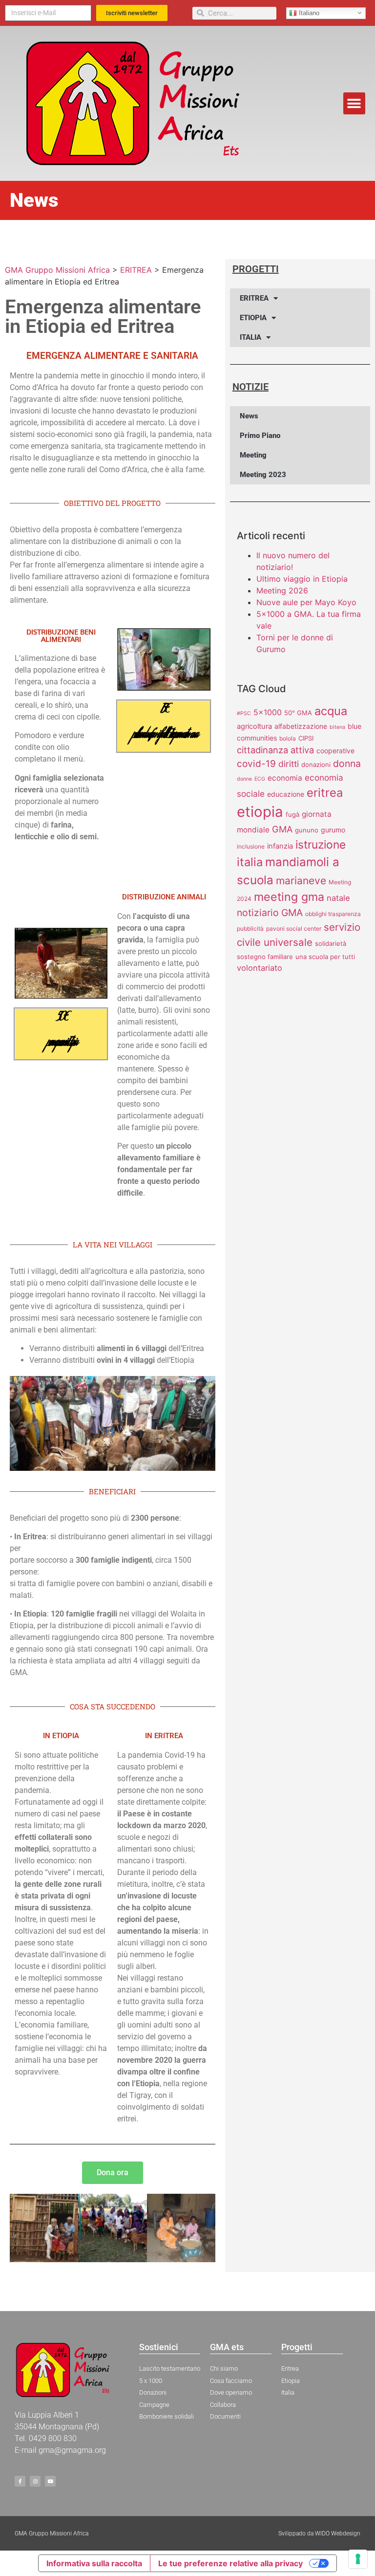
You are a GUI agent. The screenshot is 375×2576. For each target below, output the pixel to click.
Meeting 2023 (263, 475)
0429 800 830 (53, 2438)
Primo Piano (260, 436)
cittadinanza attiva (275, 750)
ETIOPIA (253, 318)
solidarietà (331, 943)
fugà (292, 814)
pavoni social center (294, 928)
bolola (288, 738)
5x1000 (268, 712)
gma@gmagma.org (72, 2450)
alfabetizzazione (301, 726)
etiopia (260, 812)
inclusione (251, 846)
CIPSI (306, 738)
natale (338, 898)
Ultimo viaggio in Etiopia (302, 579)
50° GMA (298, 713)
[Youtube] (50, 2481)
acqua (331, 711)
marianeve (301, 881)
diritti (289, 764)
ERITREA (254, 298)
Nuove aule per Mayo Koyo (306, 602)
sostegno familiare (265, 957)
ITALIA (250, 337)
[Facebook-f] (20, 2481)
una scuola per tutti (325, 957)
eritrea (325, 793)
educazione (286, 794)
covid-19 (256, 764)
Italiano (308, 12)
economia (285, 778)
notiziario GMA (270, 913)
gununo (307, 830)
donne (244, 779)
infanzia (280, 846)
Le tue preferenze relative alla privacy (230, 2563)
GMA (282, 829)
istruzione (321, 845)
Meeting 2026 (282, 590)
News (249, 416)
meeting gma (289, 897)
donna (347, 764)
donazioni (316, 764)
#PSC (244, 713)
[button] (354, 103)
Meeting (253, 455)
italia (250, 862)
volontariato (260, 968)
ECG (260, 779)
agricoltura (254, 726)
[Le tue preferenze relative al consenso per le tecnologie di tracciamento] (358, 2559)
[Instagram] (35, 2481)
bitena (337, 727)
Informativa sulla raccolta (94, 2563)
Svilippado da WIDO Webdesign (319, 2533)
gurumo (333, 830)
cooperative (335, 751)
